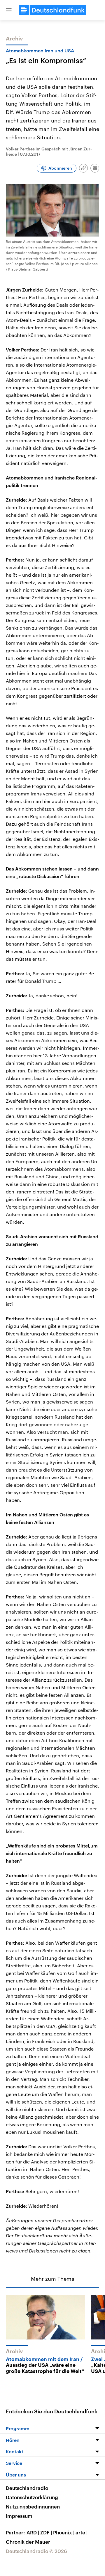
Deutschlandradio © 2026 (36, 2551)
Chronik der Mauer (28, 2542)
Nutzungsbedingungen (33, 2506)
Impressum (19, 2516)
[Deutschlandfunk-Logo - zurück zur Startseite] (52, 10)
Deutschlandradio (27, 2488)
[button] (9, 10)
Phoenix (64, 2532)
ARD (33, 2532)
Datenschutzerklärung (32, 2497)
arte (82, 2532)
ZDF (46, 2532)
